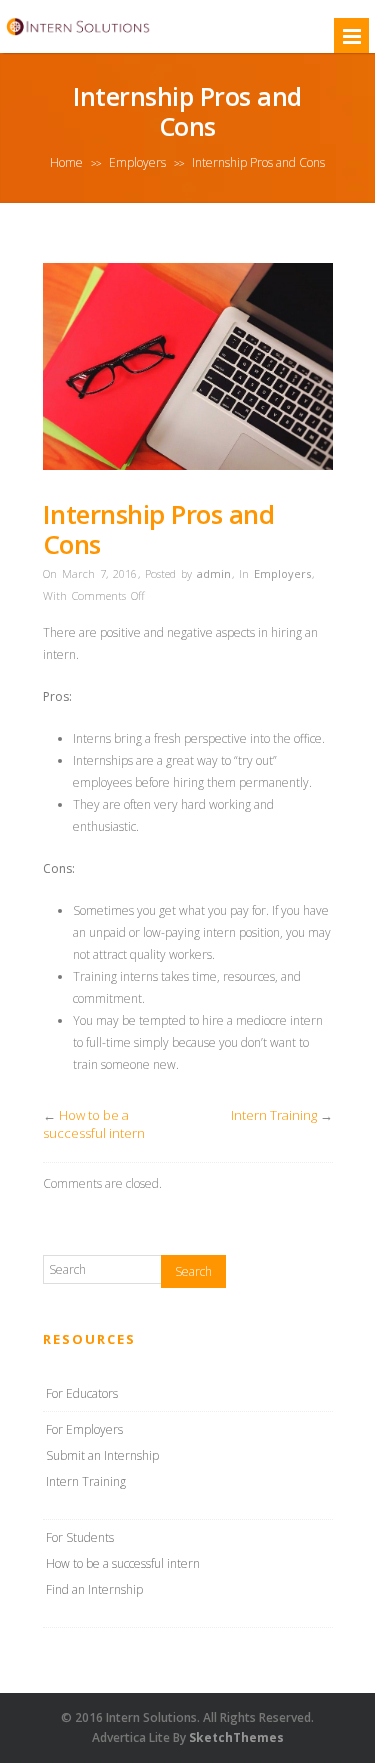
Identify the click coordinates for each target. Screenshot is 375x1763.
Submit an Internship (102, 1455)
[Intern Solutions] (78, 34)
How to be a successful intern (94, 1124)
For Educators (82, 1393)
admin (214, 573)
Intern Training (274, 1115)
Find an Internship (94, 1589)
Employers (137, 162)
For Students (80, 1537)
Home (66, 162)
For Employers (84, 1429)
